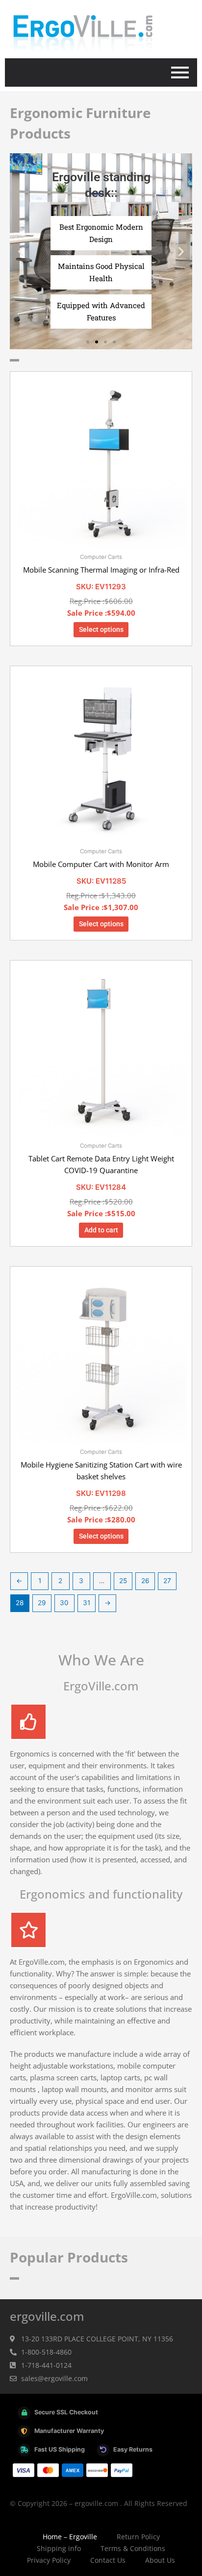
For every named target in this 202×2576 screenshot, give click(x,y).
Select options (101, 629)
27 (167, 1581)
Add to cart (101, 1230)
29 (42, 1603)
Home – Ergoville (70, 2537)
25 (123, 1581)
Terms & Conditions (133, 2548)
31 (87, 1603)
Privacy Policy (49, 2560)
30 (64, 1603)
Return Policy (138, 2537)
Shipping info (59, 2548)
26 (145, 1581)
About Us (160, 2560)
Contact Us (108, 2560)
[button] (21, 252)
